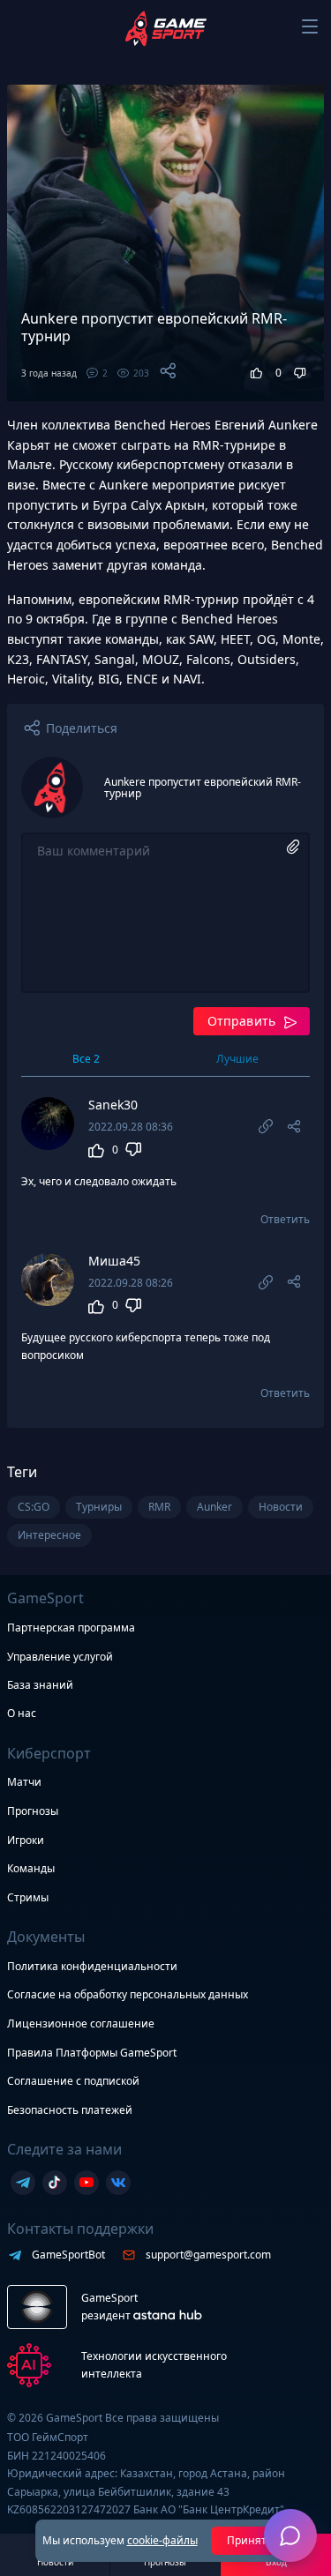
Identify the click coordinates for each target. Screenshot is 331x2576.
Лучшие (237, 1059)
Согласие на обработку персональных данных (128, 1994)
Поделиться (82, 728)
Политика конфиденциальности (92, 1966)
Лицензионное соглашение (81, 2023)
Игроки (26, 1840)
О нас (22, 1713)
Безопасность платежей (70, 2110)
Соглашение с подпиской (73, 2081)
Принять (250, 2540)
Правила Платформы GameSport (92, 2053)
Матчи (24, 1782)
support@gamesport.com (208, 2255)
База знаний (40, 1685)
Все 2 (86, 1059)
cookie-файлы (162, 2540)
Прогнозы (33, 1811)
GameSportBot (68, 2255)
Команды (31, 1868)
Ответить (285, 1220)
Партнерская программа (71, 1628)
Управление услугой (60, 1658)
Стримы (28, 1897)
